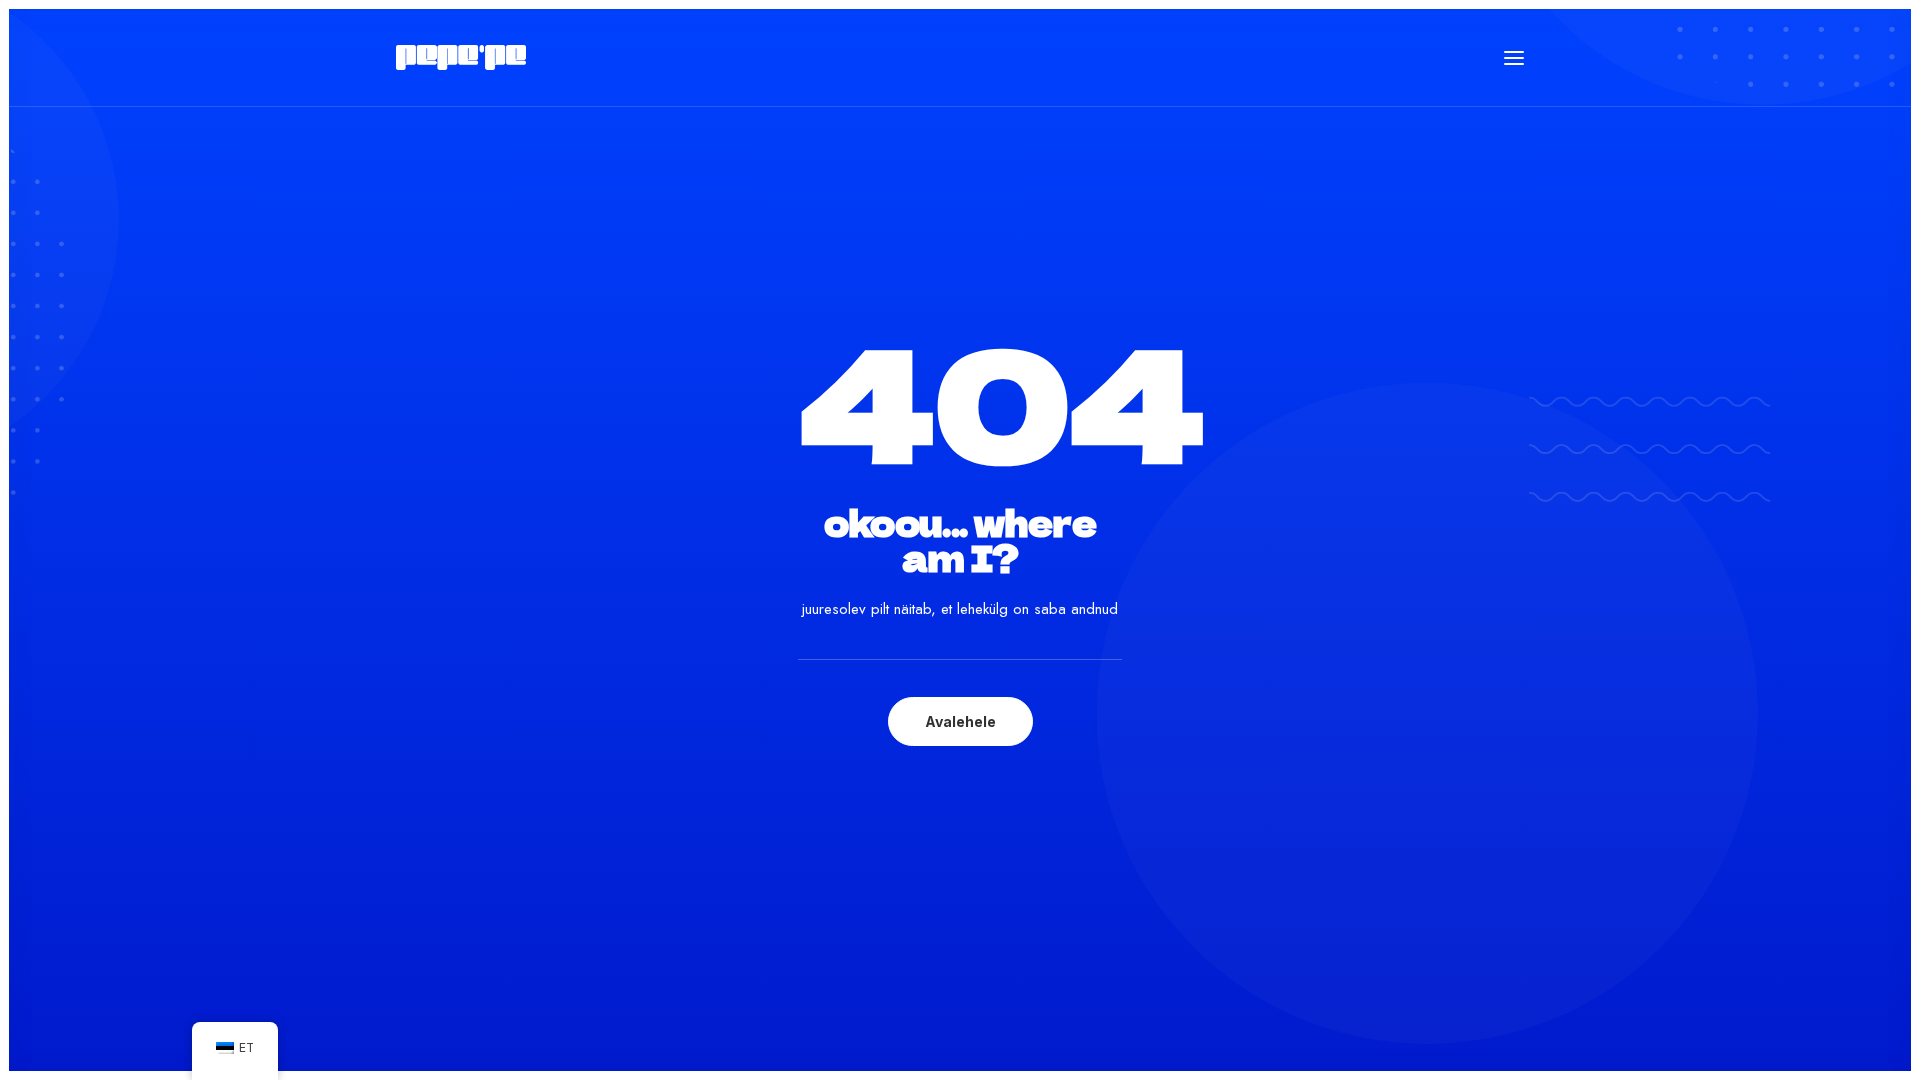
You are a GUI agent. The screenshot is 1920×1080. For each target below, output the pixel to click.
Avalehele (960, 721)
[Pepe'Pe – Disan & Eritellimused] (461, 57)
